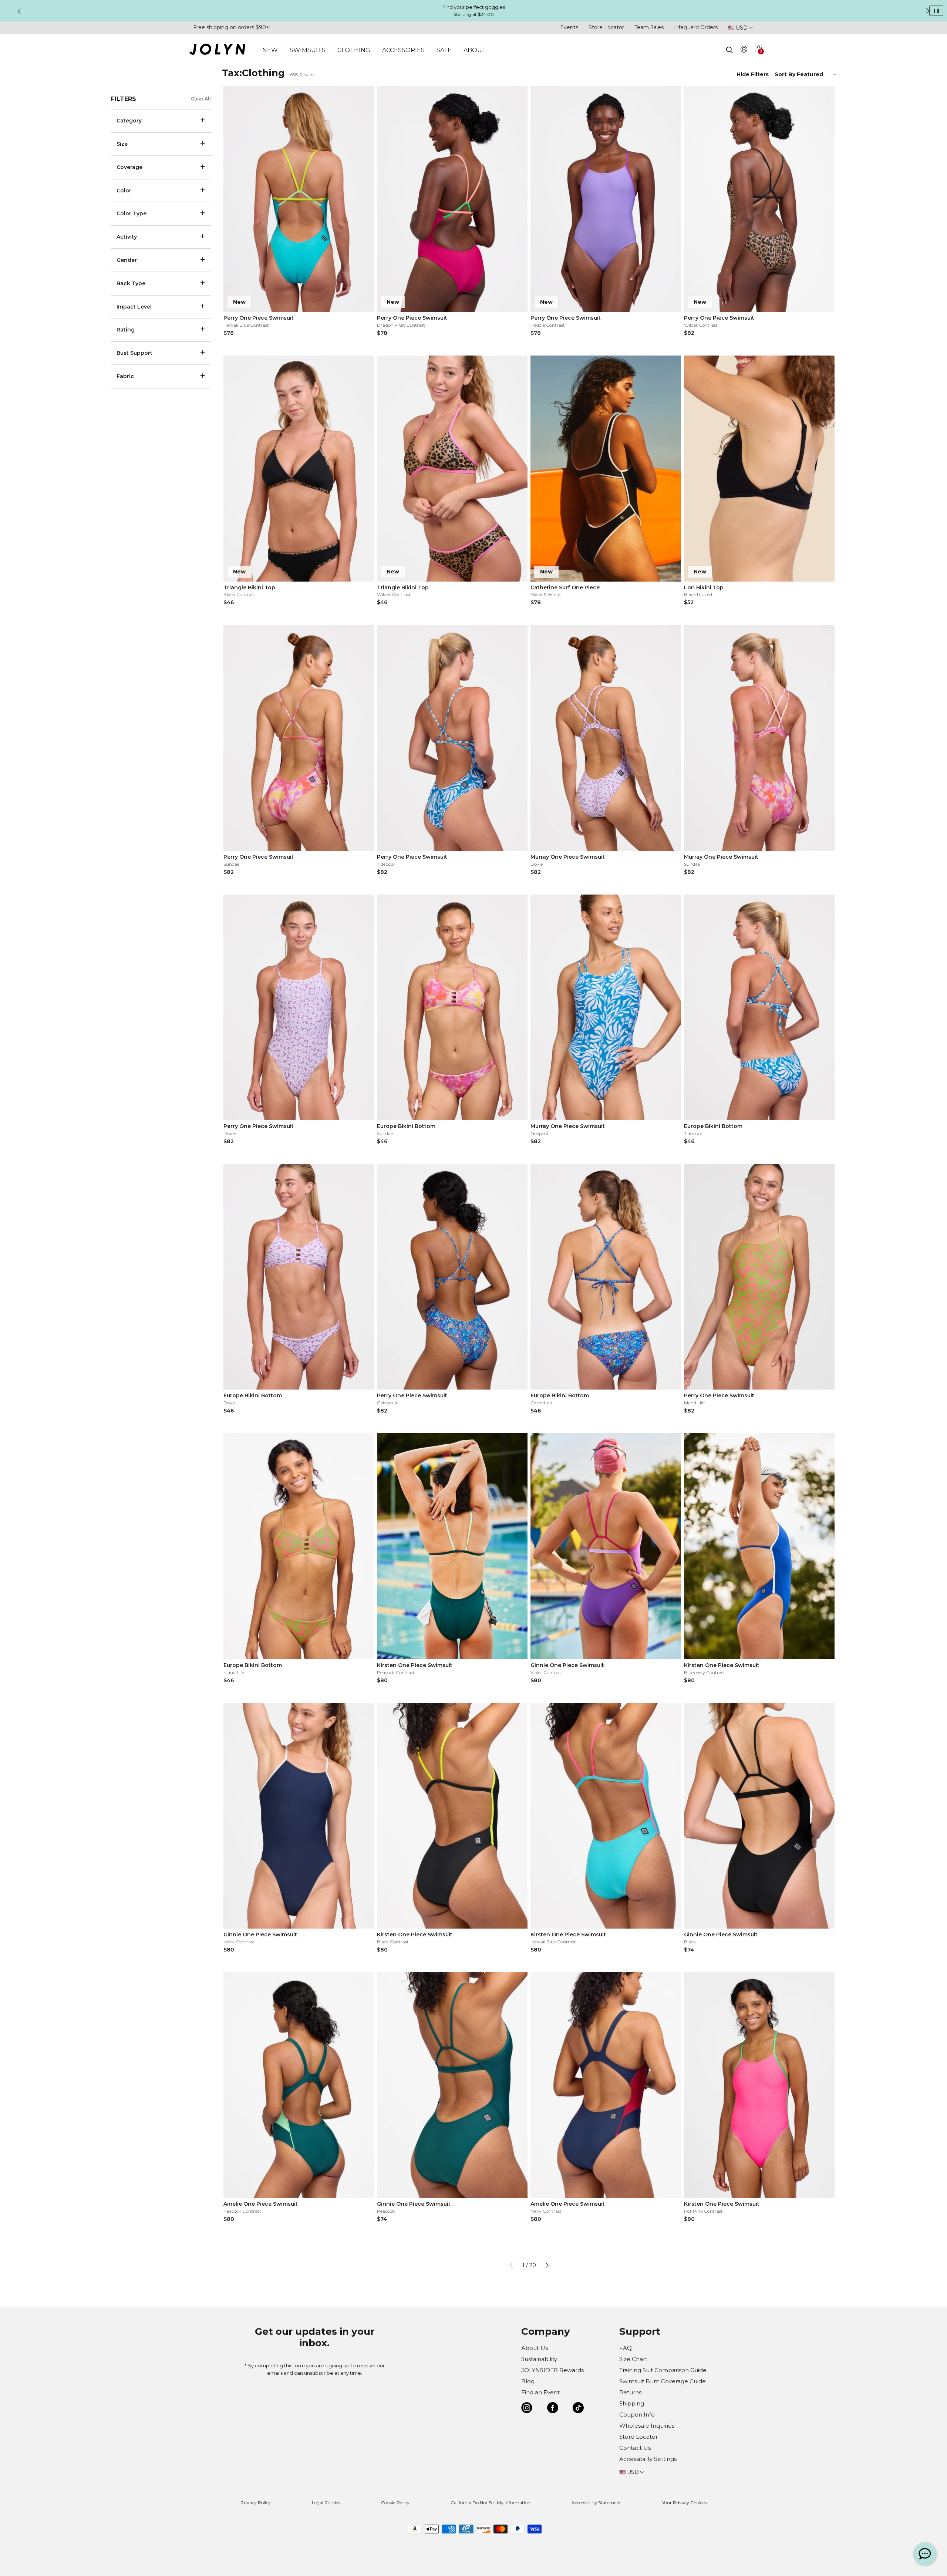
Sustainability (539, 2359)
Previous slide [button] (19, 11)
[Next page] (547, 2265)
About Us (535, 2348)
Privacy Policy (256, 2503)
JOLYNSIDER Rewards (552, 2370)
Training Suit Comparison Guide (663, 2370)
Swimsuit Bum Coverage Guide (663, 2381)
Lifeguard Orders (696, 27)
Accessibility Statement (596, 2503)
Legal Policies (326, 2503)
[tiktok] (578, 2409)
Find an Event (540, 2392)
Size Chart (633, 2359)
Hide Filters (753, 74)
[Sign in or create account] (744, 50)
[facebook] (553, 2409)
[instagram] (527, 2409)
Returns (630, 2392)
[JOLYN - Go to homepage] (217, 50)
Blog (528, 2381)
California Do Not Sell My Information (491, 2503)
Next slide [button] (928, 11)
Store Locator (606, 27)
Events (569, 27)
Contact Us (635, 2448)
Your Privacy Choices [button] (684, 2503)
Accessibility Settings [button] (648, 2459)
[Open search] (729, 50)
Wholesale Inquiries (647, 2426)
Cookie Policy (395, 2503)
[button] (758, 58)
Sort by (786, 74)
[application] (925, 2554)
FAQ (626, 2348)
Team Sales (649, 27)
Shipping (632, 2403)
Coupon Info (637, 2415)
